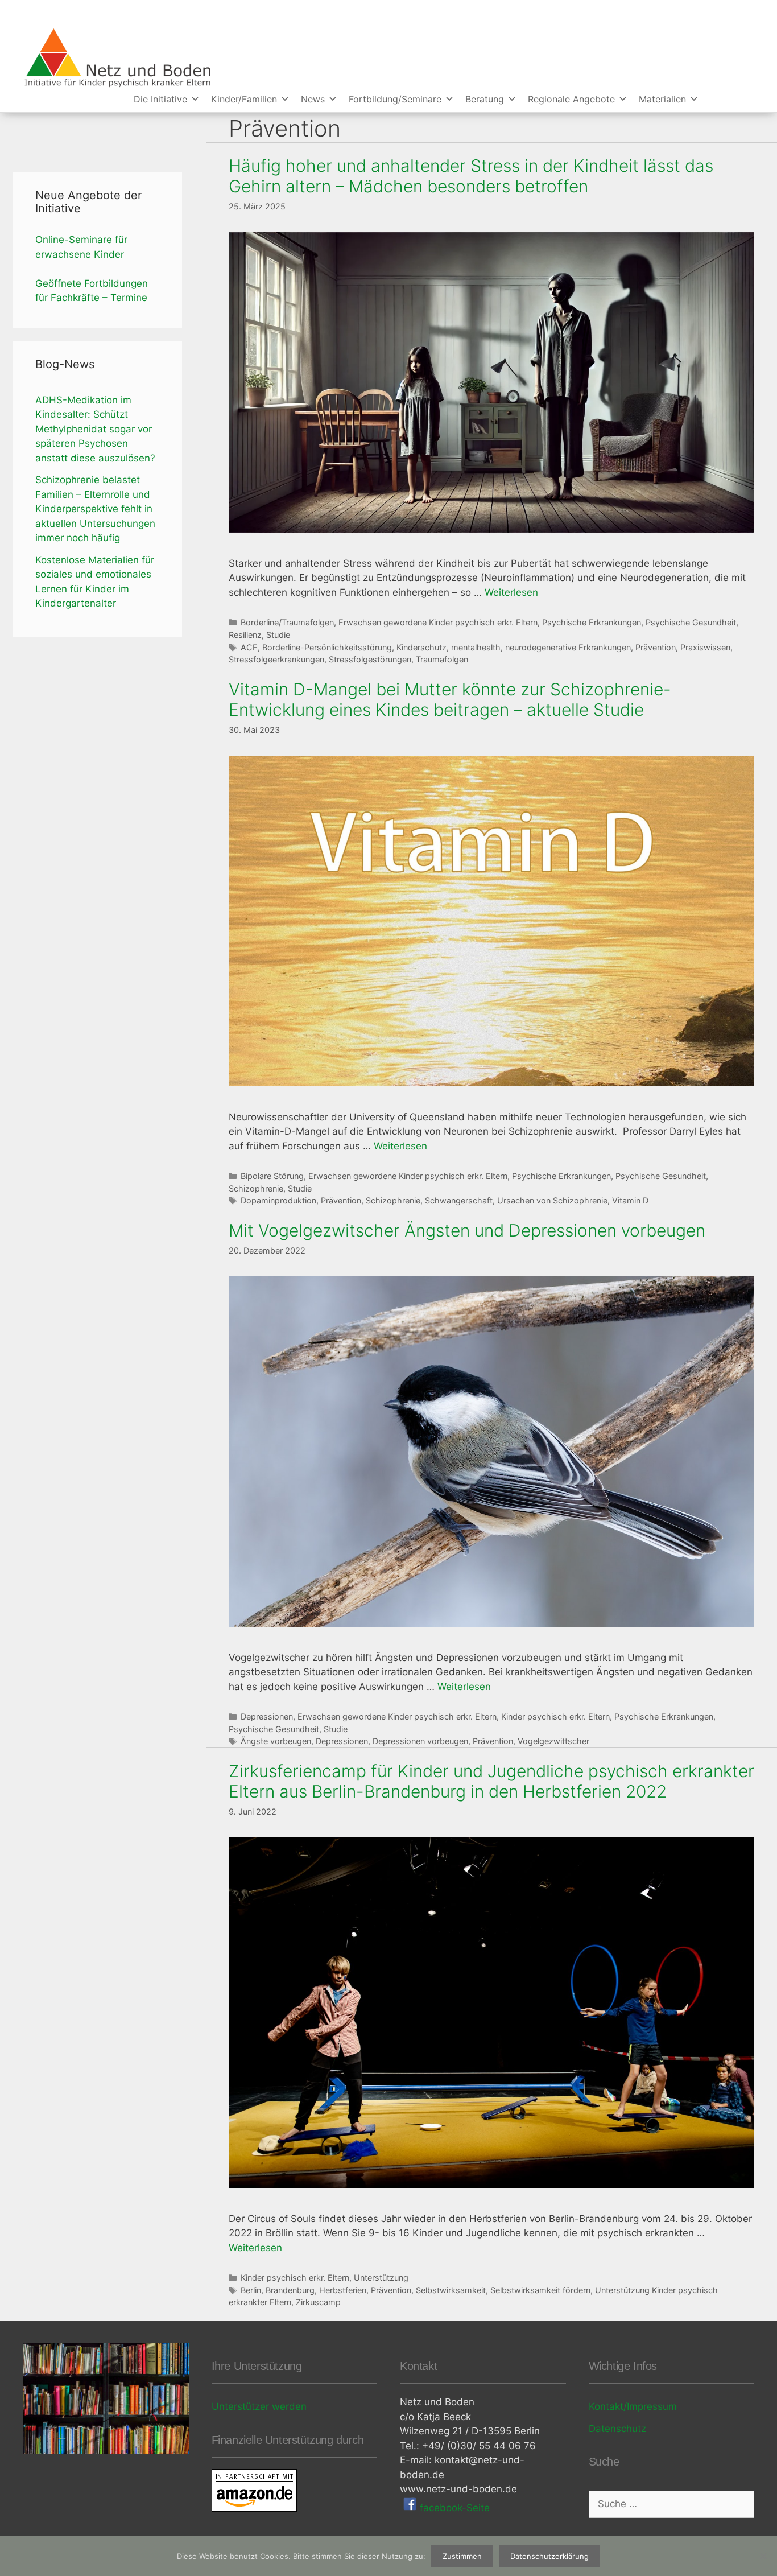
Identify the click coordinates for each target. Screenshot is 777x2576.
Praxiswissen (705, 647)
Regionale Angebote (571, 99)
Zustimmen (462, 2556)
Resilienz (245, 635)
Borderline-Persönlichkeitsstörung (327, 647)
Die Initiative (160, 99)
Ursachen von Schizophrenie (552, 1200)
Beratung (485, 99)
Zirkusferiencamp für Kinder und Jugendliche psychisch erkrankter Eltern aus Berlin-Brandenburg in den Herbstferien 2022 (491, 1781)
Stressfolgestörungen (370, 659)
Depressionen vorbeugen (420, 1741)
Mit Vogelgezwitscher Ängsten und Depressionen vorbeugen (467, 1230)
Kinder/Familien (244, 99)
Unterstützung (381, 2278)
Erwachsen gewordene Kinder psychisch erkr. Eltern (438, 622)
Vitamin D (630, 1200)
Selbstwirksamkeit (451, 2290)
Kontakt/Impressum (633, 2406)
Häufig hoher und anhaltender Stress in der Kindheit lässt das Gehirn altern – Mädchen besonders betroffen (471, 176)
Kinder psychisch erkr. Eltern (555, 1716)
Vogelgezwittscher (553, 1741)
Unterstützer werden (259, 2406)
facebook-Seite (453, 2508)
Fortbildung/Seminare (395, 99)
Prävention (656, 647)
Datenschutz (617, 2429)
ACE (249, 647)
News (313, 99)
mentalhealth (476, 647)
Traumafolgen (442, 659)
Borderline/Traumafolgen (287, 622)
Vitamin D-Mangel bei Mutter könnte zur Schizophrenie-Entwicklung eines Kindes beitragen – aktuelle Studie (450, 699)
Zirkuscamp (318, 2302)
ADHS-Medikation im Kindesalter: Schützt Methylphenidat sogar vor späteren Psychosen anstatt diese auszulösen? (95, 429)
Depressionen (267, 1716)
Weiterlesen (511, 592)
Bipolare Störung (272, 1176)
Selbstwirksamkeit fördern (540, 2290)
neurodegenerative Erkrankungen (568, 647)
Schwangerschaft (459, 1200)
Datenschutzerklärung (549, 2556)
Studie (278, 635)
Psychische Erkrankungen (592, 622)
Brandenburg (290, 2290)
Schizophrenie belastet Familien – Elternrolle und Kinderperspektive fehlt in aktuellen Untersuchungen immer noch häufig (95, 509)
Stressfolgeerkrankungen (276, 659)
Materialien (662, 99)
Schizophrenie (256, 1188)
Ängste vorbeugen (276, 1741)
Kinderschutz (421, 647)
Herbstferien (343, 2290)
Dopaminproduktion (278, 1200)
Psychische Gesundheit (691, 622)
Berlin (251, 2290)
